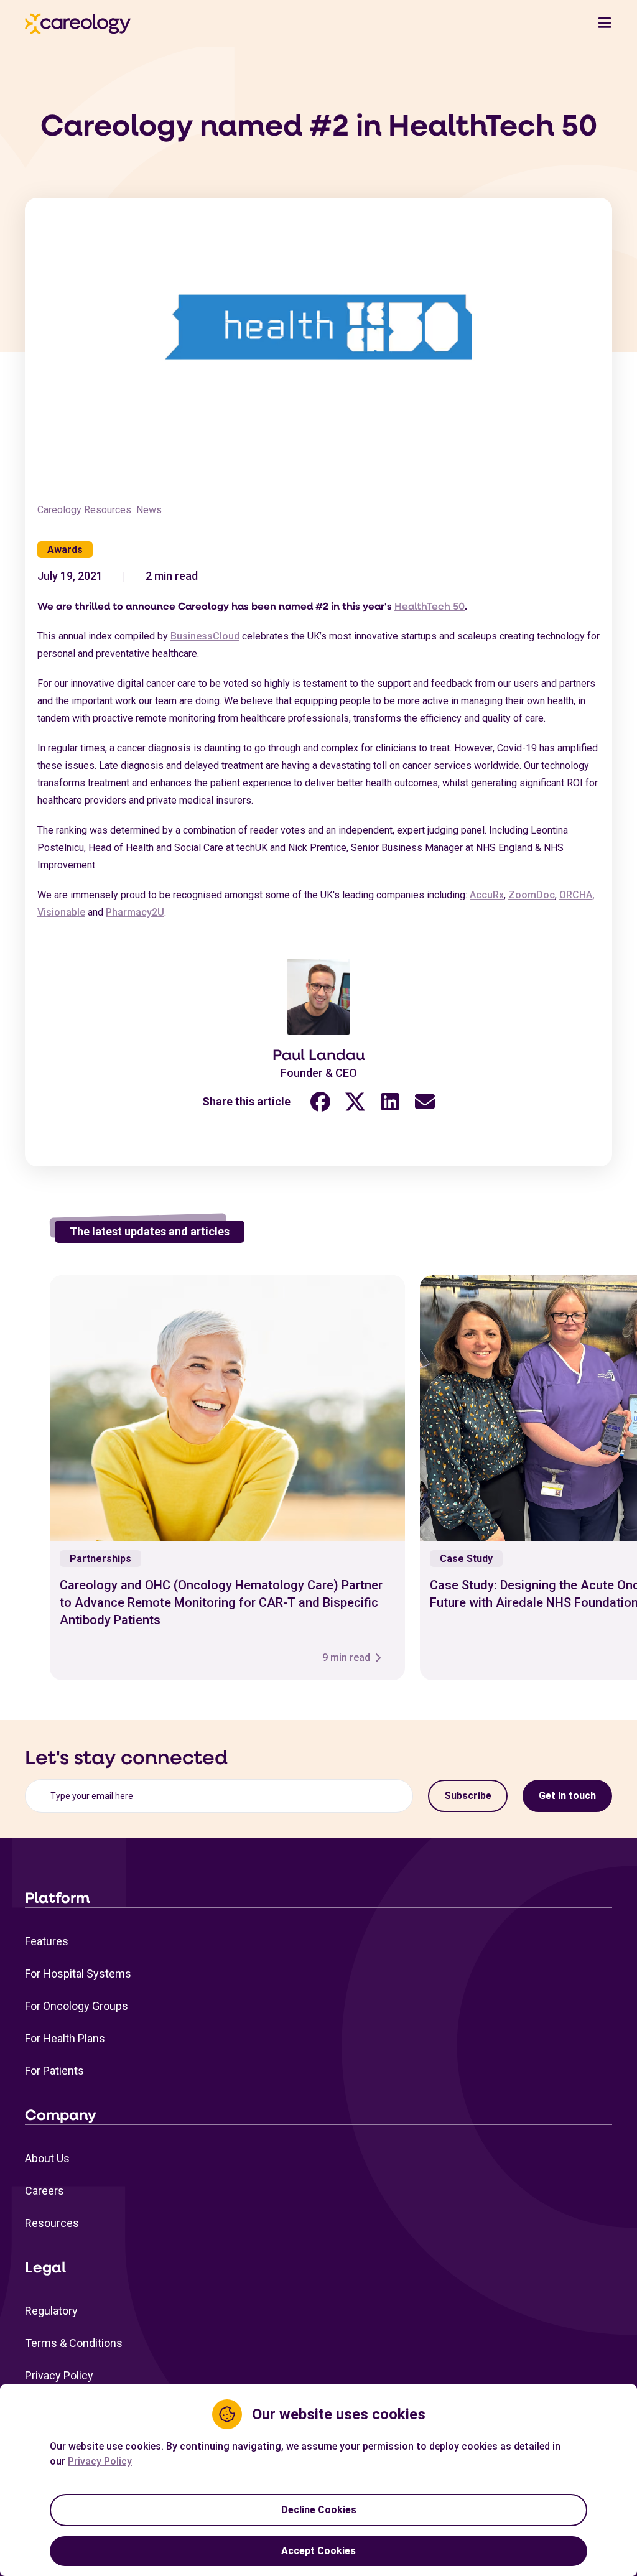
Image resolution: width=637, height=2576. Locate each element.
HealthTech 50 (430, 606)
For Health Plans (65, 2038)
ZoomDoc (532, 895)
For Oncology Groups (77, 2006)
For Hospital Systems (78, 1974)
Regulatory (51, 2311)
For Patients (54, 2071)
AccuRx (487, 895)
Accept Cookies (318, 2551)
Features (47, 1941)
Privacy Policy (59, 2375)
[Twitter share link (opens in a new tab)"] (355, 1101)
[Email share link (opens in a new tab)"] (425, 1101)
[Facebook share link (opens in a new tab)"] (320, 1101)
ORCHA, (577, 895)
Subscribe (468, 1796)
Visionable (61, 912)
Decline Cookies (319, 2510)
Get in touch (567, 1796)
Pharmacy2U (135, 912)
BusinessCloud (205, 636)
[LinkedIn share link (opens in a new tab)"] (390, 1101)
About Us (47, 2158)
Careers (44, 2191)
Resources (52, 2223)
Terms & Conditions (74, 2343)
